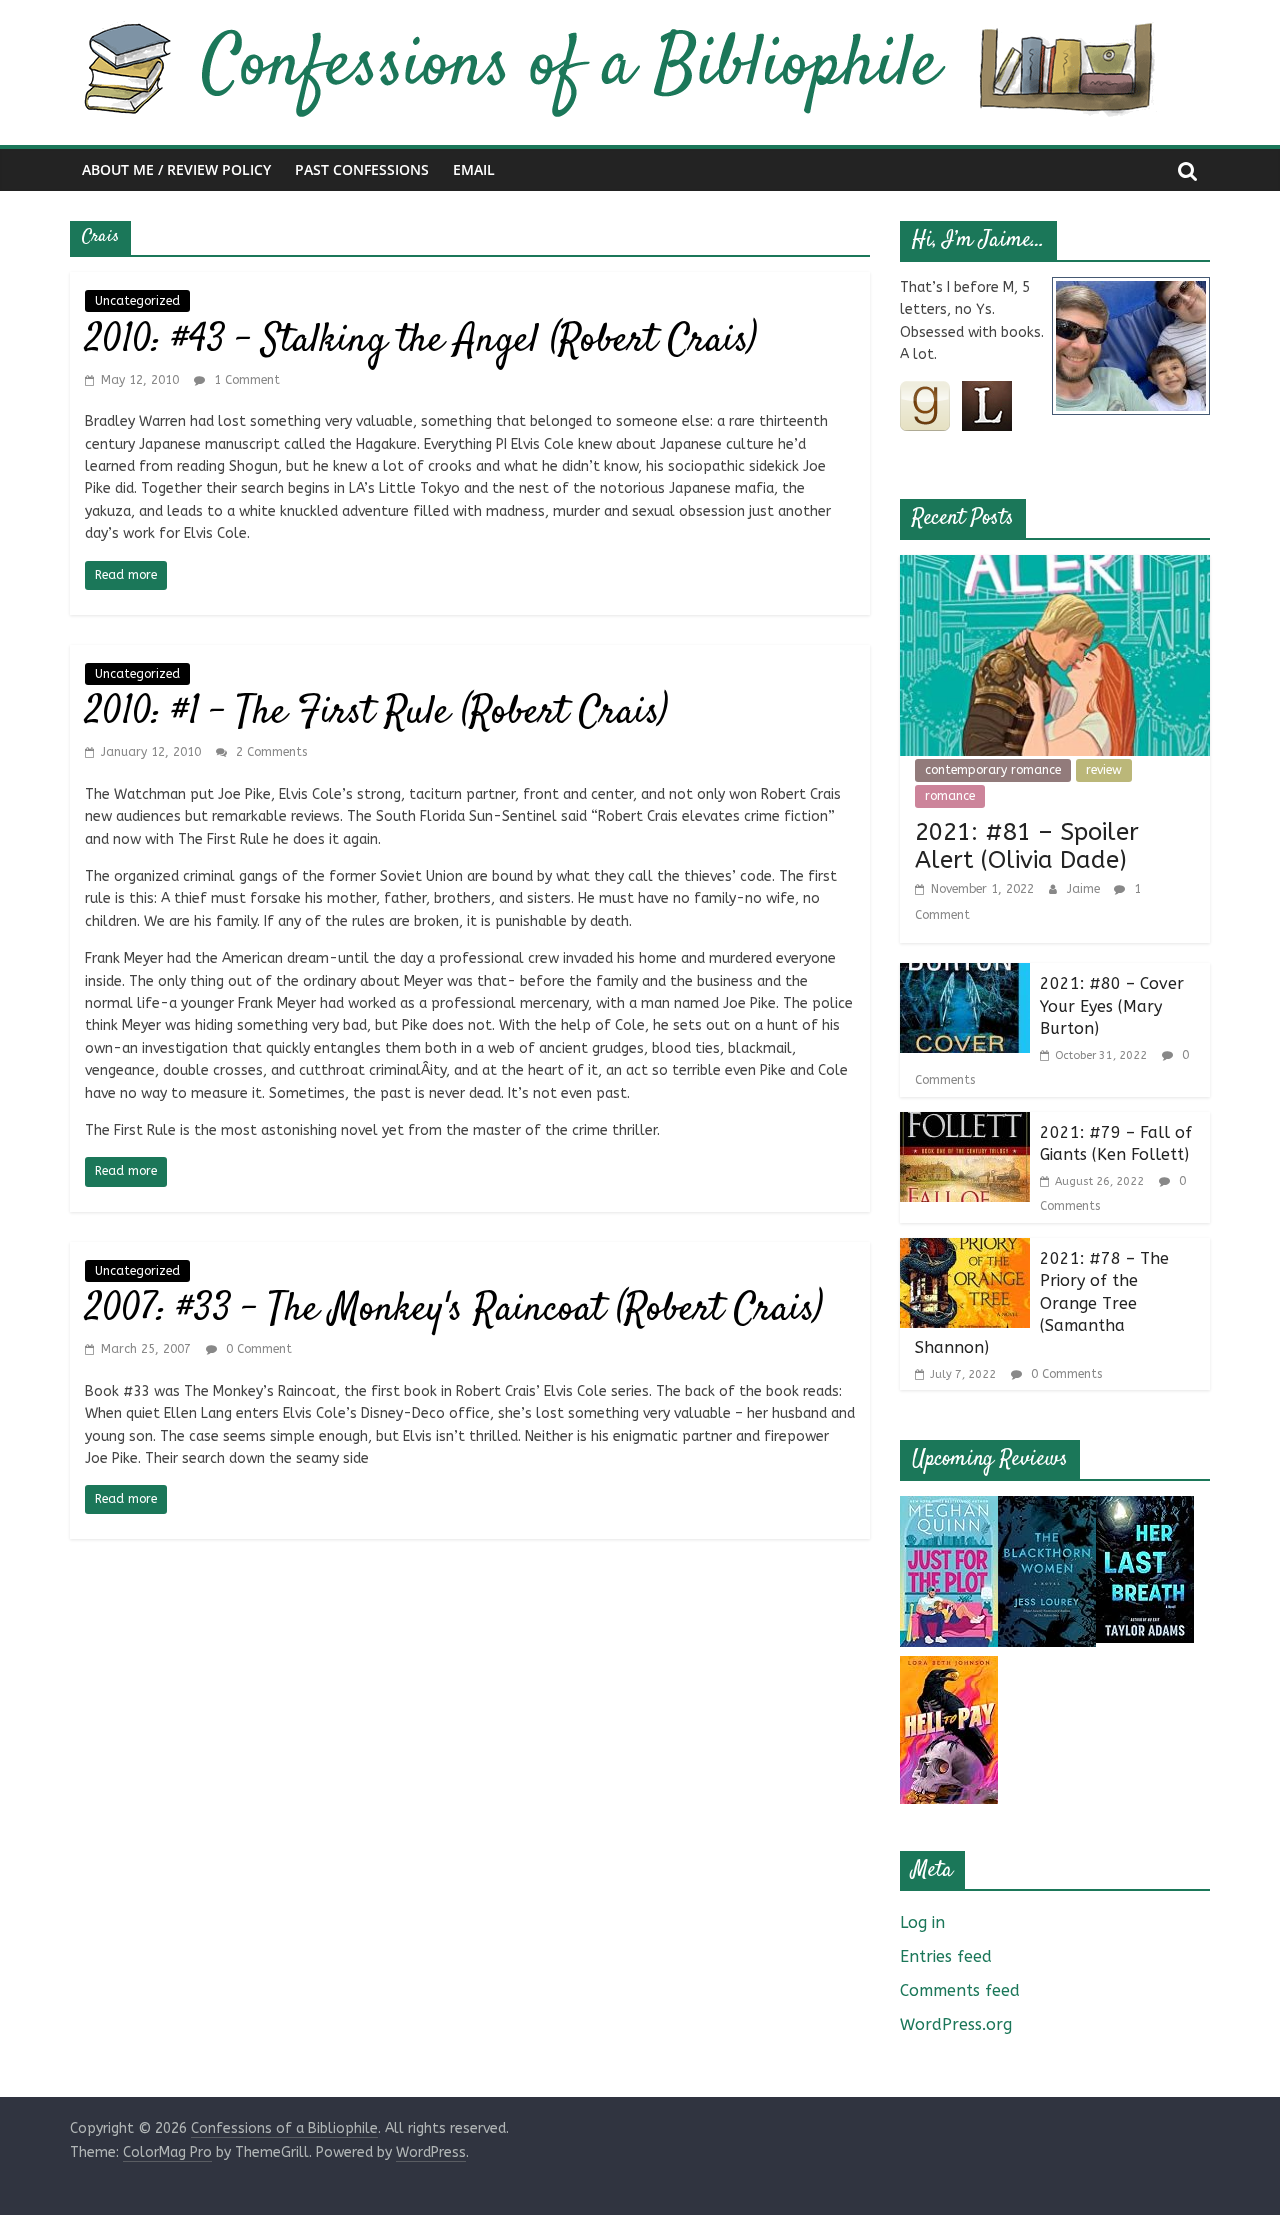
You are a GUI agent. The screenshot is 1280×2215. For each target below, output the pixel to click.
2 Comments (269, 752)
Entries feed (946, 1956)
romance (950, 796)
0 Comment (257, 1349)
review (1104, 770)
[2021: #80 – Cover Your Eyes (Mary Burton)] (965, 975)
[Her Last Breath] (1145, 1508)
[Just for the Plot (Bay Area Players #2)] (949, 1508)
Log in (922, 1922)
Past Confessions (362, 169)
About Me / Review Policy (176, 169)
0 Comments (1064, 1374)
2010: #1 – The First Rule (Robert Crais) (376, 713)
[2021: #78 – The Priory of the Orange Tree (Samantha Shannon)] (965, 1250)
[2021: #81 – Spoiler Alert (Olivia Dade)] (1055, 567)
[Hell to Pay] (949, 1668)
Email (474, 169)
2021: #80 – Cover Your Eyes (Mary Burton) (1112, 1006)
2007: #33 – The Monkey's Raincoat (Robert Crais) (454, 1310)
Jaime (1085, 889)
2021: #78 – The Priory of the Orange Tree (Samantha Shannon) (1042, 1303)
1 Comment (245, 380)
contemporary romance (993, 770)
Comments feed (960, 1990)
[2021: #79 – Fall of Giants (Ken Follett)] (965, 1124)
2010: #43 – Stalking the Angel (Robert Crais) (421, 341)
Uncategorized (137, 301)
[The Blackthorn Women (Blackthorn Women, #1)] (1047, 1508)
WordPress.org (956, 2024)
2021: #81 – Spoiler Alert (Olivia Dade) (1027, 846)
